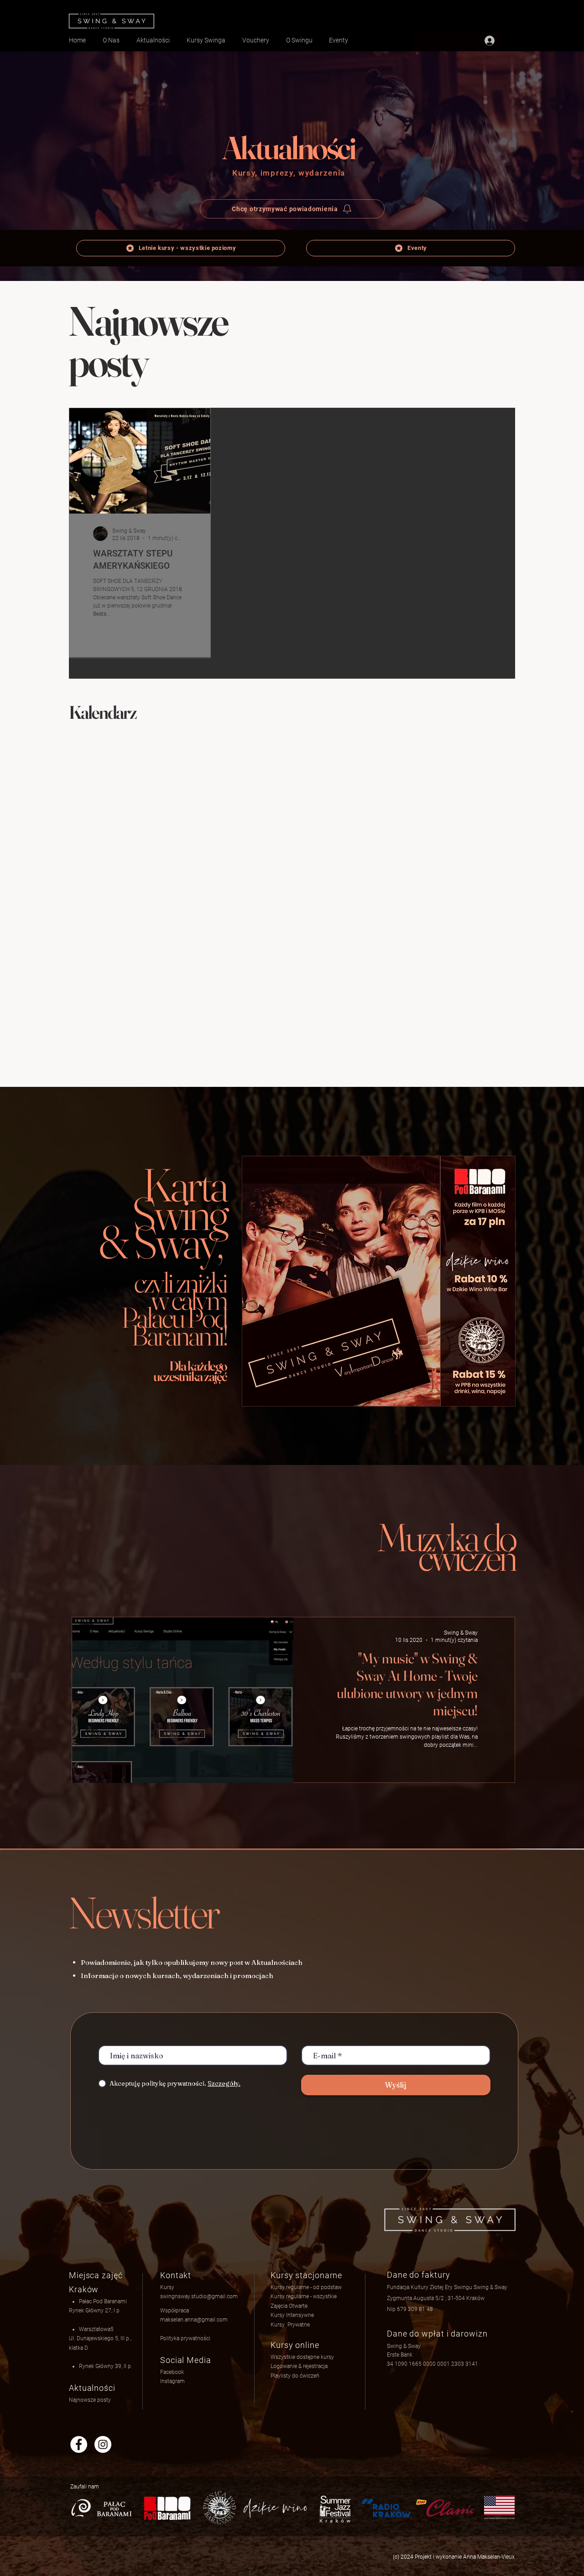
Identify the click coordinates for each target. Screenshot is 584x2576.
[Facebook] (79, 2444)
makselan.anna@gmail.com (194, 2320)
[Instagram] (103, 2444)
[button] (299, 2366)
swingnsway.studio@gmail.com (199, 2296)
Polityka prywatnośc (185, 2338)
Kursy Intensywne (292, 2315)
